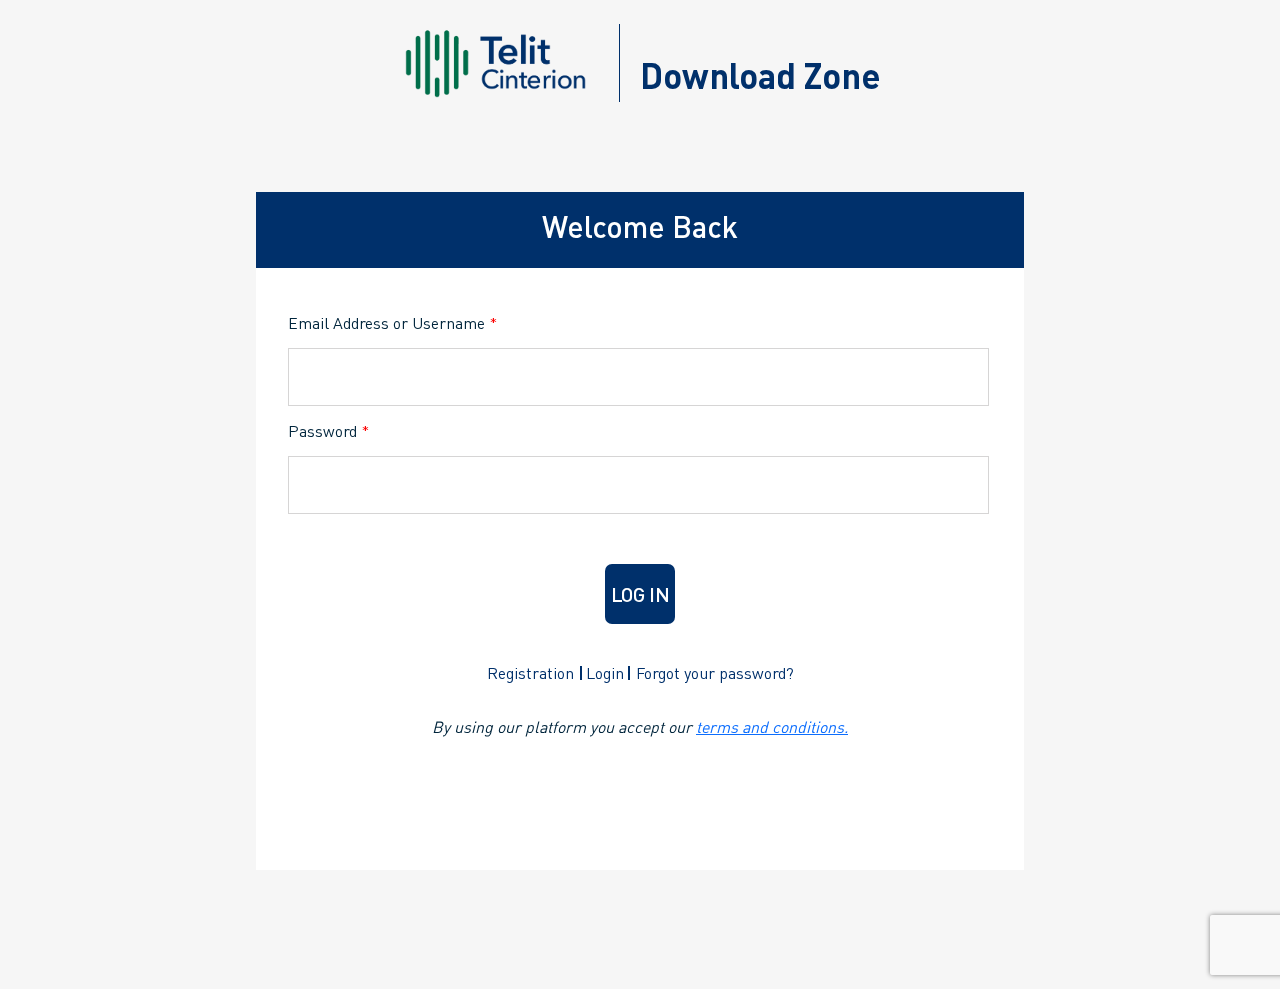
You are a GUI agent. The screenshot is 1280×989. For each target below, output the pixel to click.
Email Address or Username (392, 322)
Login (605, 672)
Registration (530, 672)
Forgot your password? (715, 672)
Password (328, 430)
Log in (640, 594)
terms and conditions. (772, 726)
